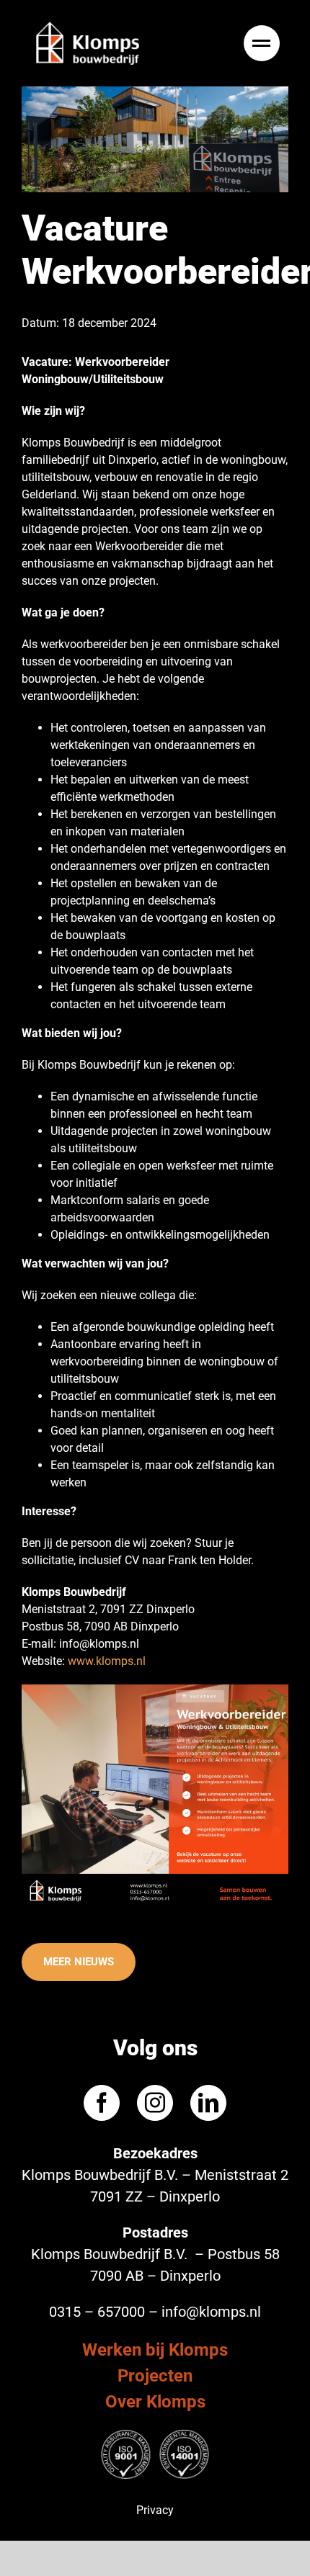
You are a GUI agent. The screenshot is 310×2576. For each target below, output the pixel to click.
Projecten (155, 2375)
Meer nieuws (79, 1962)
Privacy (155, 2509)
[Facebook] (102, 2102)
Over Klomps (155, 2401)
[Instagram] (155, 2102)
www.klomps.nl (107, 1661)
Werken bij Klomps (155, 2349)
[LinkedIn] (208, 2102)
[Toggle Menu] (263, 43)
